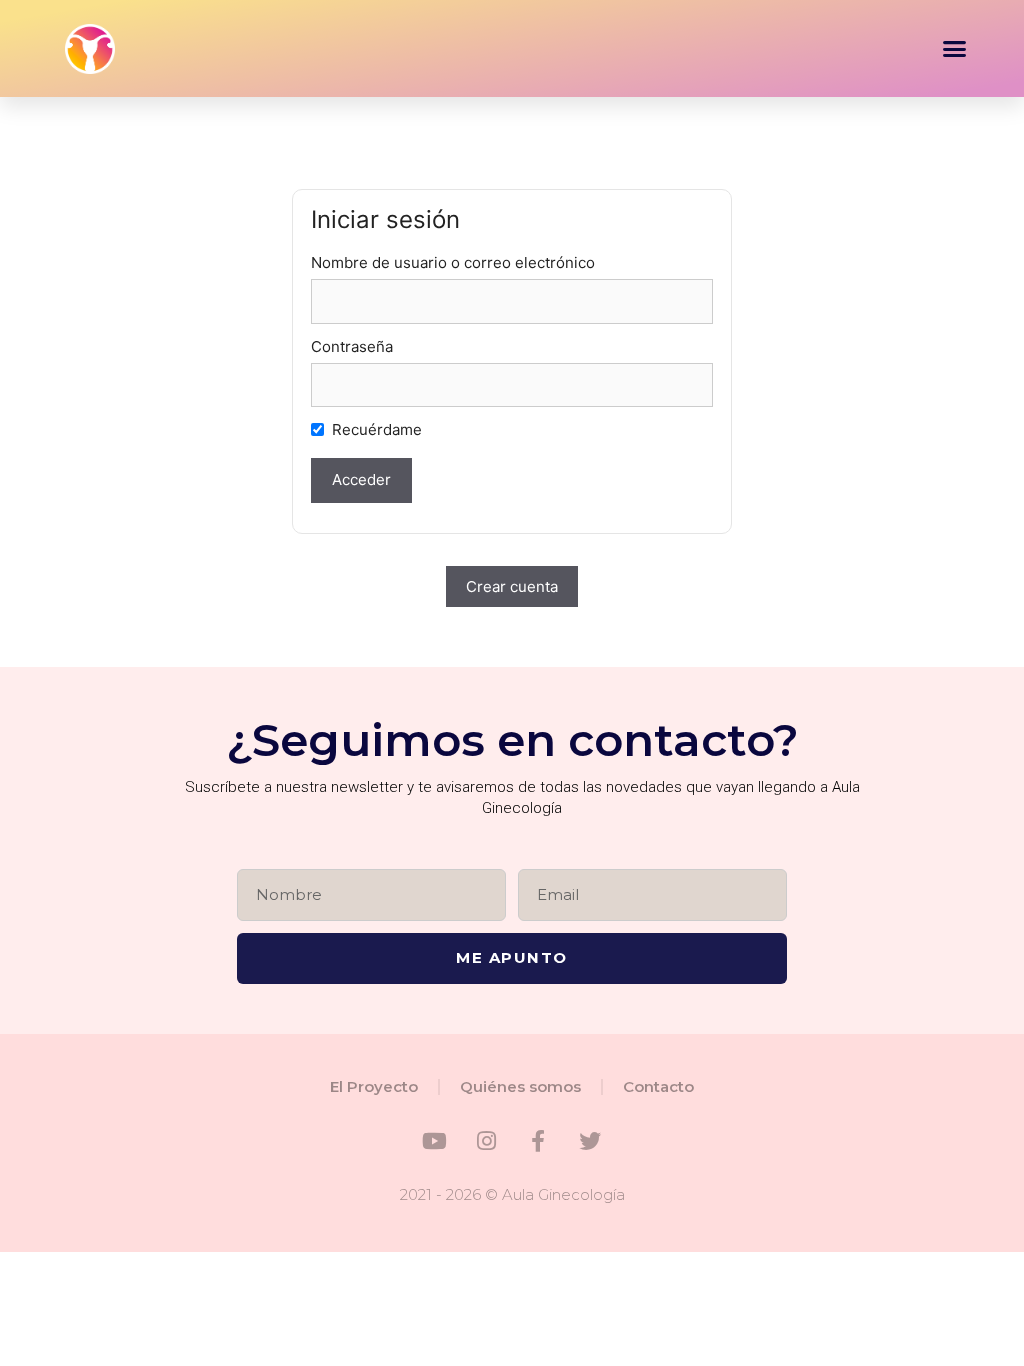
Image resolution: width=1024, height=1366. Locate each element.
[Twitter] (590, 1141)
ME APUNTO (512, 957)
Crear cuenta (512, 586)
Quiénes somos (520, 1086)
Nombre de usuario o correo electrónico (453, 262)
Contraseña (352, 346)
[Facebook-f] (538, 1141)
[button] (955, 49)
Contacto (658, 1086)
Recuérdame (377, 429)
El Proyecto (374, 1086)
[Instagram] (486, 1141)
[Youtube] (434, 1141)
